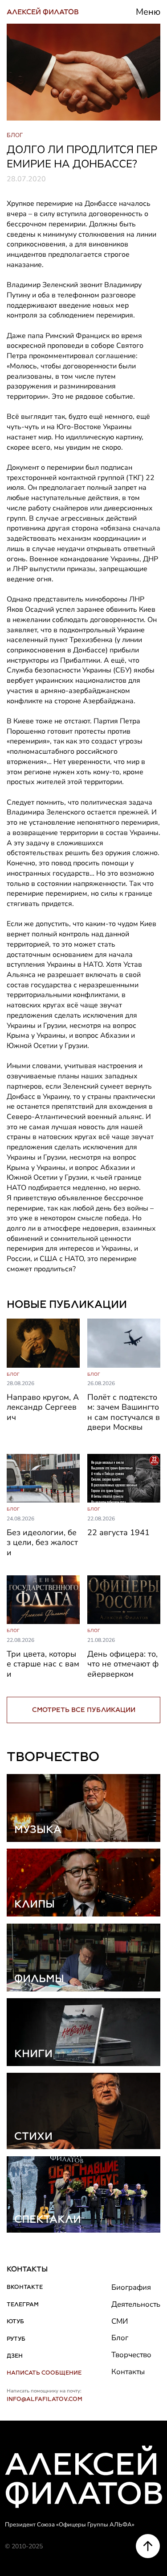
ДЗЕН (15, 2356)
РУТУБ (16, 2339)
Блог (120, 2338)
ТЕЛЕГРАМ (23, 2304)
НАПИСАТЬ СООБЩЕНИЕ (44, 2373)
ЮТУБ (15, 2321)
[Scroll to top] (148, 2546)
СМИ (120, 2321)
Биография (131, 2287)
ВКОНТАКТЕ (25, 2287)
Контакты (128, 2372)
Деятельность (136, 2304)
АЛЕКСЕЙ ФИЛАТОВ (43, 12)
